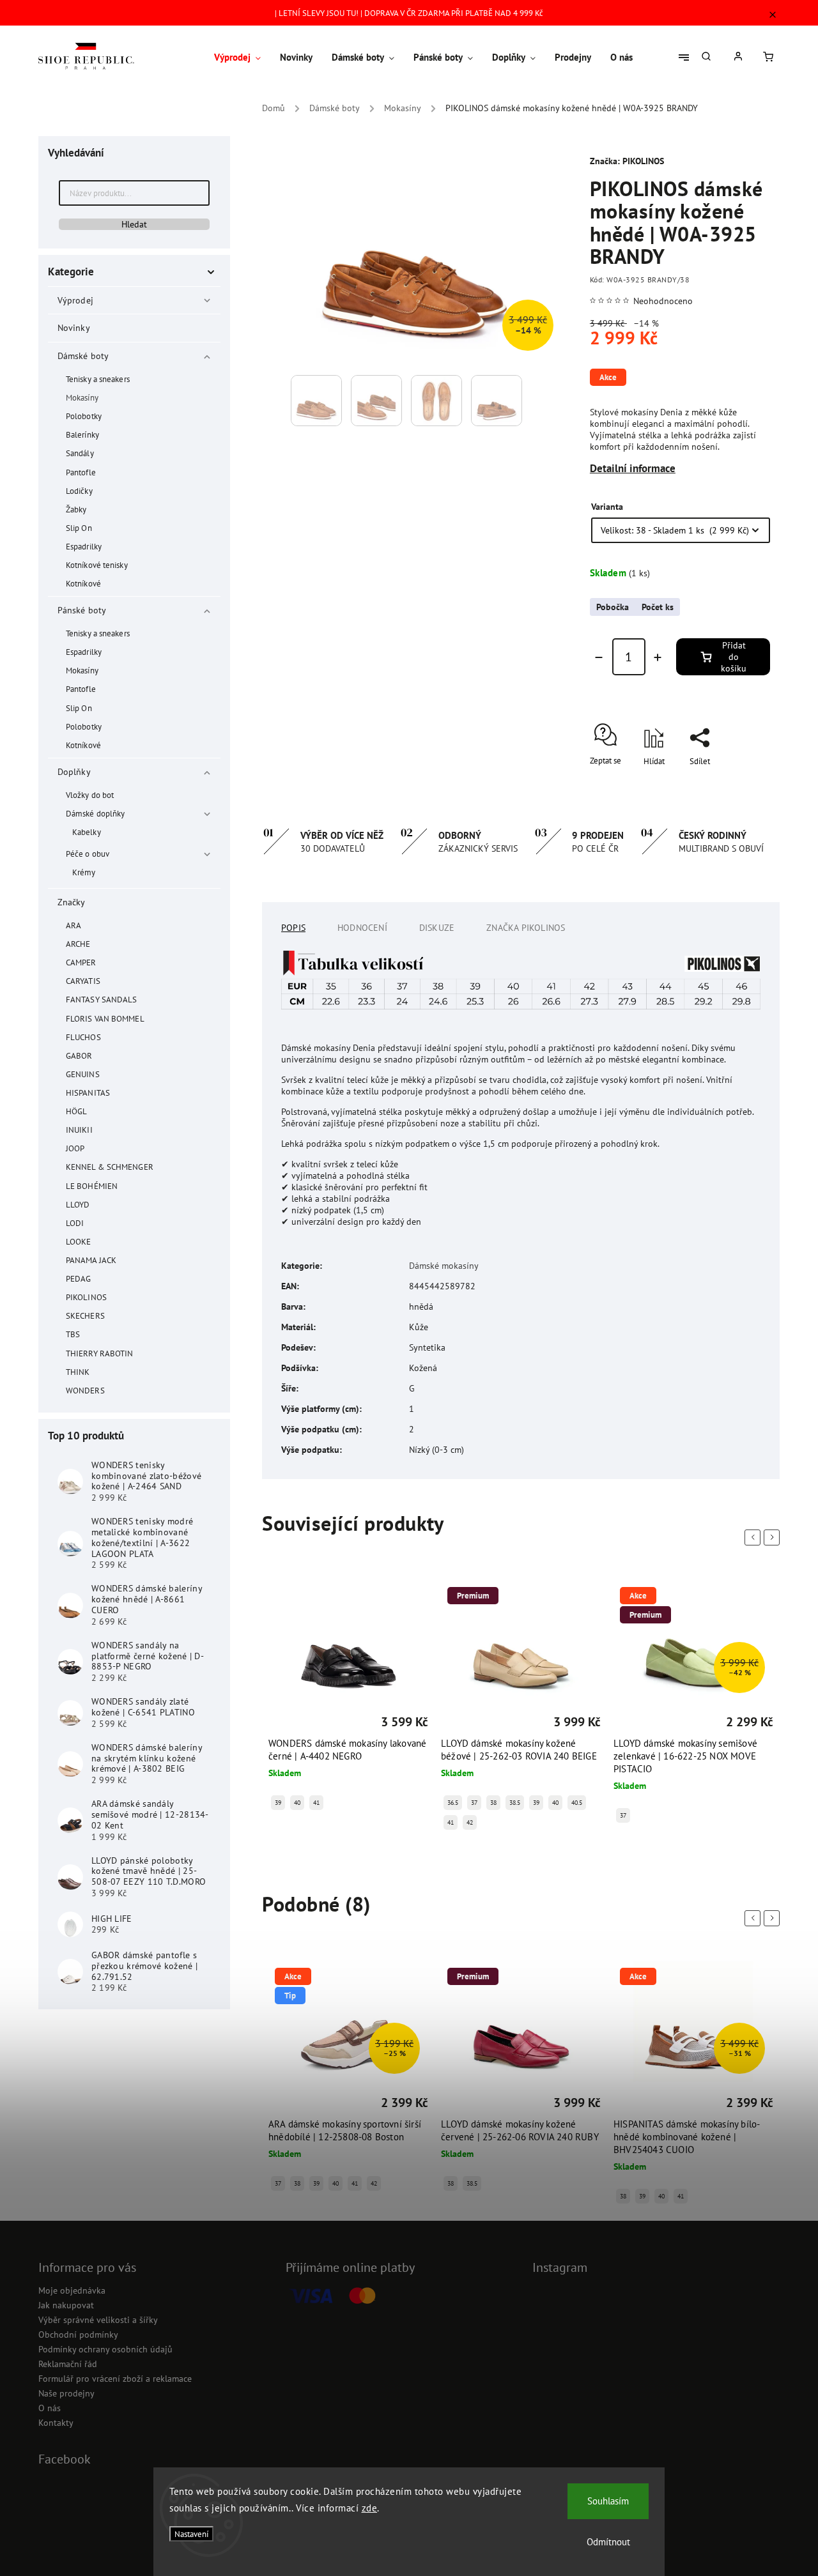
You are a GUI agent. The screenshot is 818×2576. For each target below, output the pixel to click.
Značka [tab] (526, 928)
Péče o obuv (88, 854)
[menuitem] (242, 57)
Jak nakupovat (66, 2305)
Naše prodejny (66, 2393)
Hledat (134, 224)
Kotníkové (83, 583)
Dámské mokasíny (444, 1266)
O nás (50, 2408)
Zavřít (731, 798)
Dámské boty (83, 356)
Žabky (76, 509)
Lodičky (79, 491)
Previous (755, 1537)
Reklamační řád (68, 2364)
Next (774, 1537)
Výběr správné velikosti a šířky (98, 2320)
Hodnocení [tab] (362, 928)
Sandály (80, 453)
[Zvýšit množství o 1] (658, 657)
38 (493, 1803)
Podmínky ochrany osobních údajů (105, 2349)
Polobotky (84, 416)
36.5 (453, 1803)
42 (470, 1822)
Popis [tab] (293, 928)
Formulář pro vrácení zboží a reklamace (115, 2379)
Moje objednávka (72, 2290)
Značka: (627, 161)
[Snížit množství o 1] (599, 657)
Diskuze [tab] (437, 928)
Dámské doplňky (95, 813)
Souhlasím (608, 2501)
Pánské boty (82, 610)
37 (474, 1803)
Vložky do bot (90, 795)
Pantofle (81, 472)
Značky (72, 902)
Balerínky (82, 434)
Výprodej (75, 300)
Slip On (79, 528)
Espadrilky (84, 546)
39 (278, 1803)
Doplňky (74, 772)
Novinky (73, 328)
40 (297, 1803)
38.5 (515, 1803)
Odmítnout (608, 2542)
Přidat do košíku (734, 657)
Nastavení (191, 2534)
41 (316, 1803)
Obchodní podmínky (78, 2334)
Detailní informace (633, 468)
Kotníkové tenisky (97, 565)
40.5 (577, 1803)
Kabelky (87, 832)
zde (370, 2508)
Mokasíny (82, 397)
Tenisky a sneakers (98, 379)
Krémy (84, 872)
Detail (280, 1724)
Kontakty (56, 2423)
